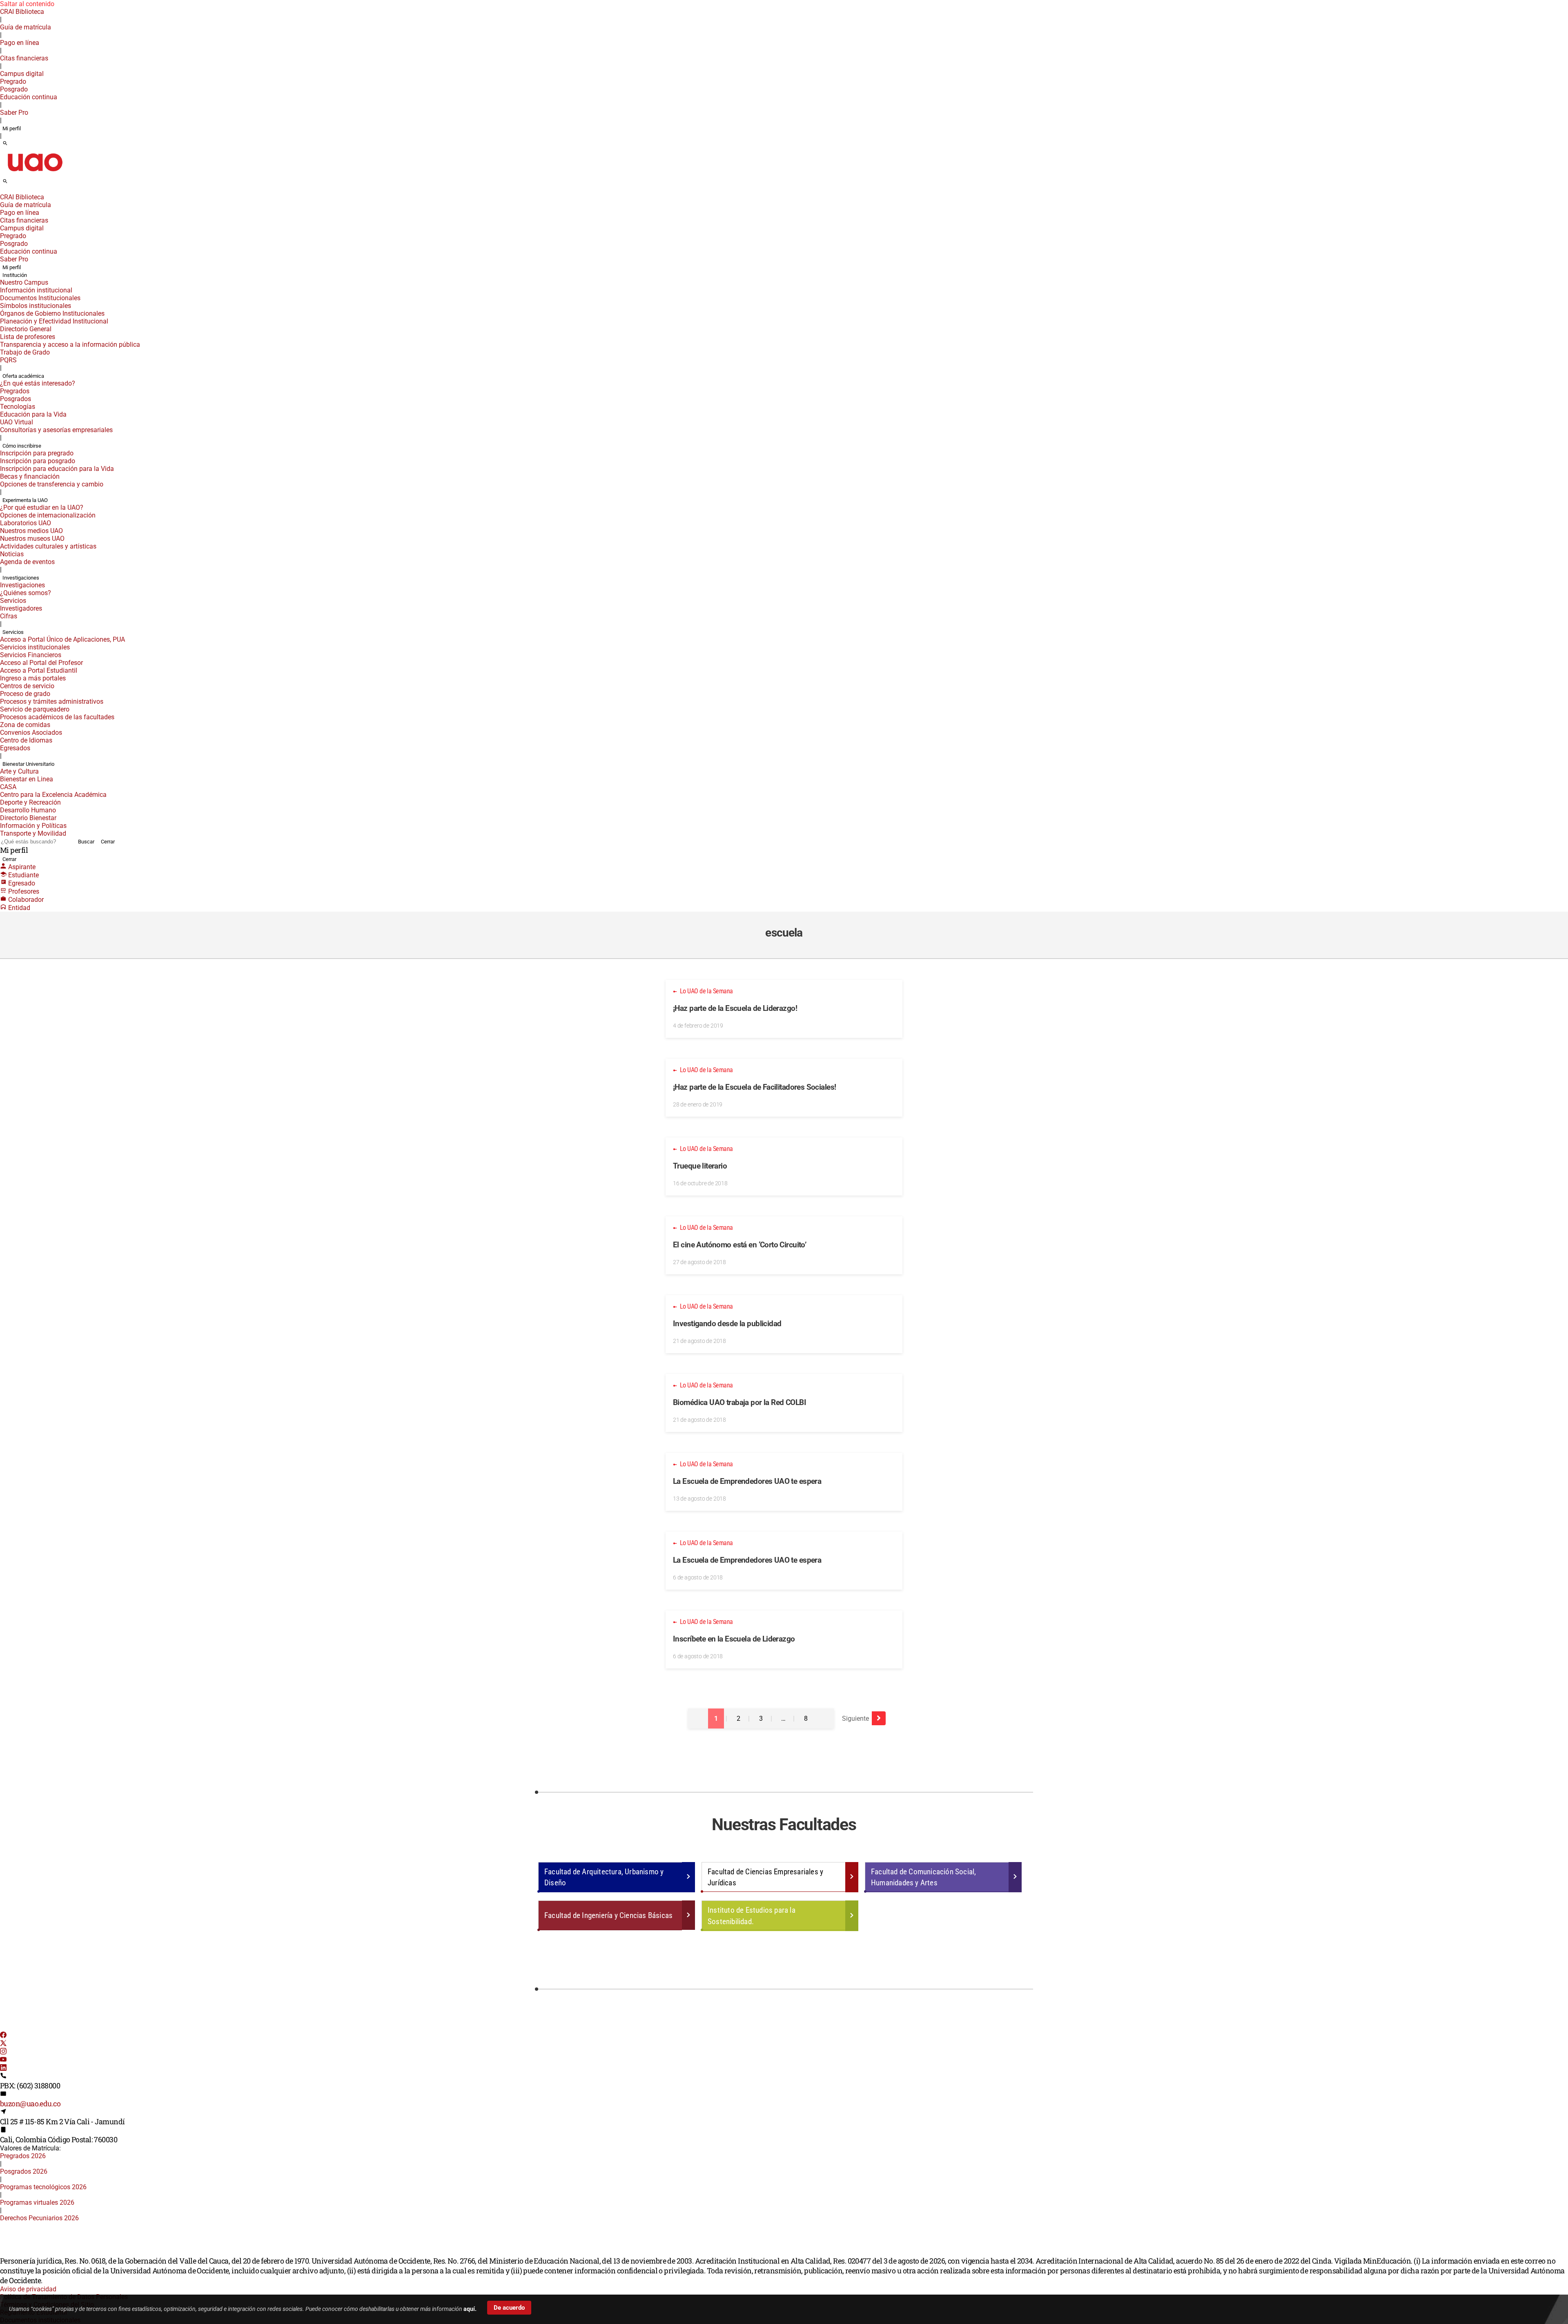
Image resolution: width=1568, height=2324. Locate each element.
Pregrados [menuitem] (15, 391)
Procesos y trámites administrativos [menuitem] (52, 701)
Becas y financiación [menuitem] (30, 476)
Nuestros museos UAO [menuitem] (32, 539)
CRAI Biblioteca (22, 12)
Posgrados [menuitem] (16, 399)
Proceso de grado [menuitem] (25, 694)
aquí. (470, 2309)
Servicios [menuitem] (13, 601)
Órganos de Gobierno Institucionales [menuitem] (52, 313)
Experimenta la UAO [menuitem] (25, 500)
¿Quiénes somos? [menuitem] (26, 593)
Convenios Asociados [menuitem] (31, 733)
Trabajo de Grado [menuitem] (25, 352)
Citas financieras (24, 58)
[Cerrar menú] (2, 192)
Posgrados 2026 (24, 2171)
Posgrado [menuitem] (14, 89)
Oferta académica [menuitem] (23, 376)
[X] (3, 2044)
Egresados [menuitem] (15, 748)
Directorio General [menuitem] (26, 329)
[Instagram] (3, 2052)
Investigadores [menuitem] (21, 608)
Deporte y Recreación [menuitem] (30, 802)
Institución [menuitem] (15, 275)
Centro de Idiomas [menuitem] (26, 740)
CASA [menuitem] (8, 787)
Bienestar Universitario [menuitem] (28, 764)
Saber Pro (14, 113)
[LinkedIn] (3, 2069)
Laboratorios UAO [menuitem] (26, 523)
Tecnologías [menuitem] (18, 407)
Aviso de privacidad (28, 2289)
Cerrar (108, 842)
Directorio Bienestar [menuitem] (28, 818)
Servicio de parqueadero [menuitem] (35, 709)
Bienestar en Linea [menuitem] (27, 779)
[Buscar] (5, 144)
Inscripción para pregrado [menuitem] (37, 453)
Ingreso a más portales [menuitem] (33, 678)
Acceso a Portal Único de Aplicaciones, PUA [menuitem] (62, 639)
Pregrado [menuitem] (13, 81)
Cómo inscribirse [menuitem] (22, 446)
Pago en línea (20, 43)
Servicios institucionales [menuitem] (35, 647)
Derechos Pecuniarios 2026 (39, 2218)
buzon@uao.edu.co (30, 2103)
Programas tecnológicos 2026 (43, 2187)
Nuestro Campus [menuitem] (24, 282)
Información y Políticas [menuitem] (33, 826)
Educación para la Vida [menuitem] (33, 414)
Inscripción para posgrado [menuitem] (38, 461)
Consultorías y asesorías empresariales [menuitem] (56, 430)
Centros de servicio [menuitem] (27, 686)
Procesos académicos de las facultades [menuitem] (57, 717)
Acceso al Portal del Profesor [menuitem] (41, 663)
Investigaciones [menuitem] (21, 578)
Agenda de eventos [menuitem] (27, 562)
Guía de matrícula (26, 27)
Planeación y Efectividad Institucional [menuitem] (54, 321)
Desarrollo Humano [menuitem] (28, 810)
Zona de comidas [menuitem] (25, 725)
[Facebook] (3, 2036)
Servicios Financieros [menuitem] (31, 655)
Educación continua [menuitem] (29, 97)
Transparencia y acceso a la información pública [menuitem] (70, 345)
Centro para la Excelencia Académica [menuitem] (53, 795)
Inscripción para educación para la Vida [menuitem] (57, 469)
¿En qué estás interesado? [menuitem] (38, 383)
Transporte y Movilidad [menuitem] (33, 833)
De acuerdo (509, 2308)
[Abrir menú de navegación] (14, 184)
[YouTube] (3, 2060)
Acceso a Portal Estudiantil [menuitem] (39, 670)
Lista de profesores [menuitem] (28, 337)
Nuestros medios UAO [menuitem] (31, 531)
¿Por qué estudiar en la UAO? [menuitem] (42, 507)
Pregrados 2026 (23, 2156)
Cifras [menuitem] (9, 616)
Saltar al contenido (27, 4)
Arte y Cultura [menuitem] (19, 771)
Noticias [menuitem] (12, 554)
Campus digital (22, 74)
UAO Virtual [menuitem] (17, 422)
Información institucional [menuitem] (36, 290)
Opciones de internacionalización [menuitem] (48, 515)
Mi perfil (12, 128)
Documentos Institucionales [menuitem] (40, 298)
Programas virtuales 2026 (37, 2202)
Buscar (86, 842)
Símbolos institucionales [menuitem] (36, 306)
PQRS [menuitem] (8, 360)
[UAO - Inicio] (35, 174)
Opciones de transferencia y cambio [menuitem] (52, 484)
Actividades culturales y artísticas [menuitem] (48, 546)
